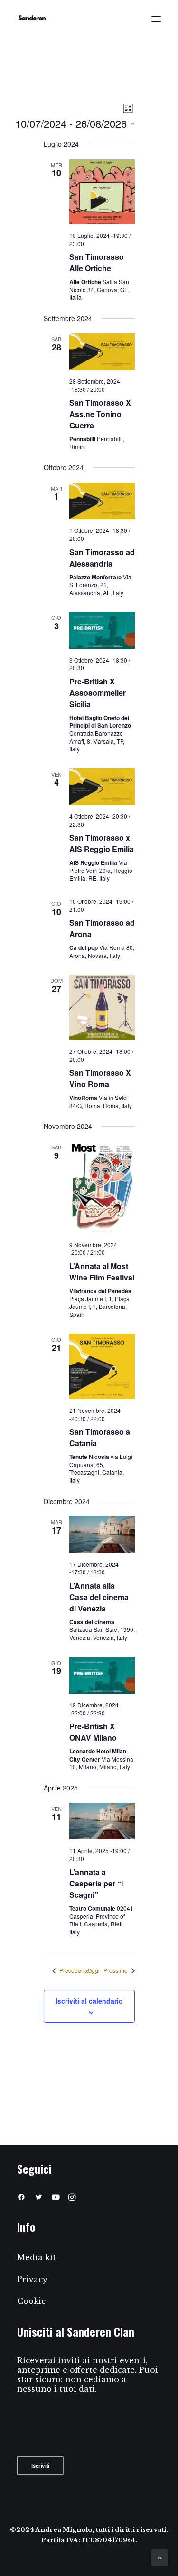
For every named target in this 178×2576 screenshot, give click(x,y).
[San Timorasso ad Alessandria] (102, 501)
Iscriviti (41, 2465)
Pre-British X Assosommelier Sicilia (98, 693)
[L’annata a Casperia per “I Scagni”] (102, 1821)
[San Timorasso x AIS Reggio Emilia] (102, 787)
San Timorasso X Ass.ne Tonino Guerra (100, 414)
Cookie (32, 2301)
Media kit (37, 2257)
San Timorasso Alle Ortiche (97, 262)
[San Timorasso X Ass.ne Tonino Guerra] (102, 351)
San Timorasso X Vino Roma (100, 1078)
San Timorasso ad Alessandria (102, 558)
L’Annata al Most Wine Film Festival (102, 1272)
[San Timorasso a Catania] (102, 1366)
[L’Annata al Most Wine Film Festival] (102, 1187)
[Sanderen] (32, 19)
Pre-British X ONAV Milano (93, 1732)
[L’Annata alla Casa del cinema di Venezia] (102, 1534)
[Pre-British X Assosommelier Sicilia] (102, 630)
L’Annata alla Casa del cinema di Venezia (99, 1597)
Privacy (32, 2279)
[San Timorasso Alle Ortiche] (102, 192)
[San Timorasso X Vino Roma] (102, 1007)
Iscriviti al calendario (89, 2001)
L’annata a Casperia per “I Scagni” (96, 1883)
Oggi (94, 1970)
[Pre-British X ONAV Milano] (102, 1676)
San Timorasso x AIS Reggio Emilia (102, 843)
